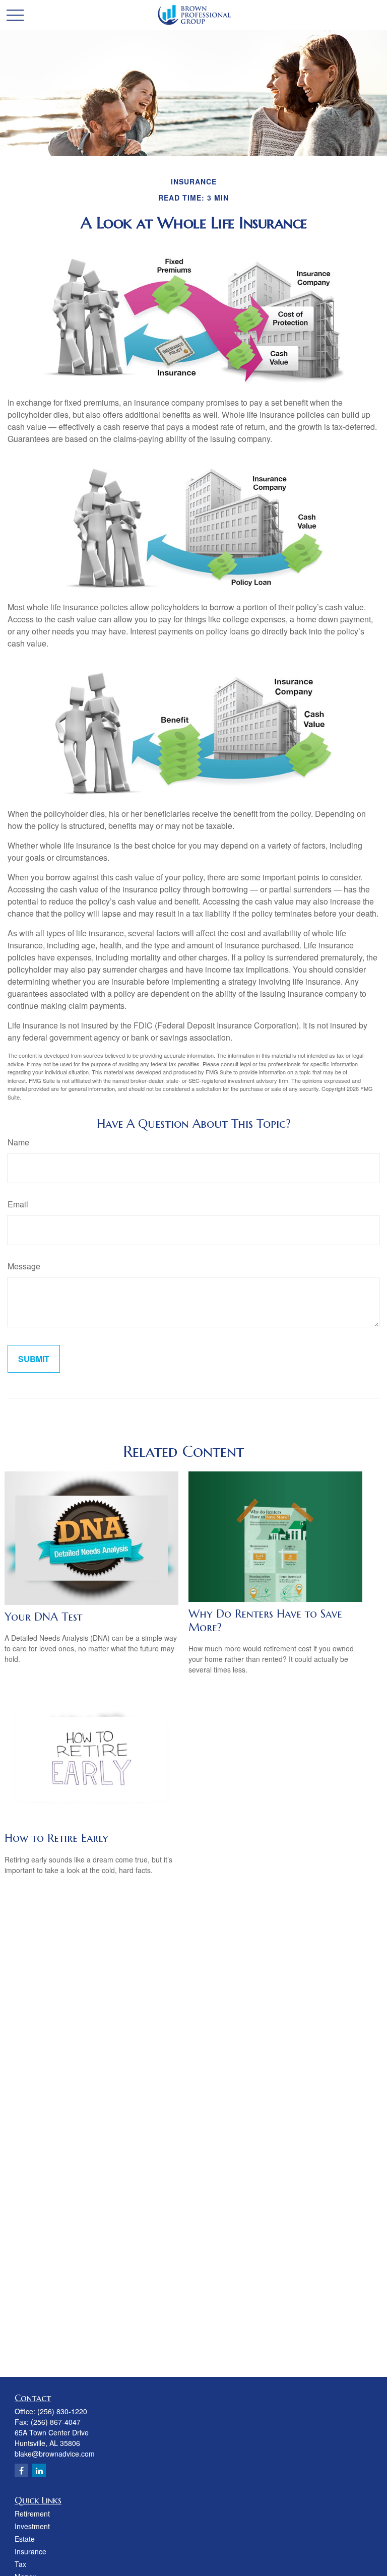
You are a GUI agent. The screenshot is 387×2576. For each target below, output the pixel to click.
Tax (20, 2564)
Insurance (30, 2551)
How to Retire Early (56, 1838)
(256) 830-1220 (62, 2411)
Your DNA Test (43, 1617)
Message (24, 1266)
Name (18, 1142)
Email (18, 1204)
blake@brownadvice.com (55, 2454)
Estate (25, 2539)
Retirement (32, 2514)
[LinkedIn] (39, 2470)
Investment (32, 2526)
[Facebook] (21, 2470)
